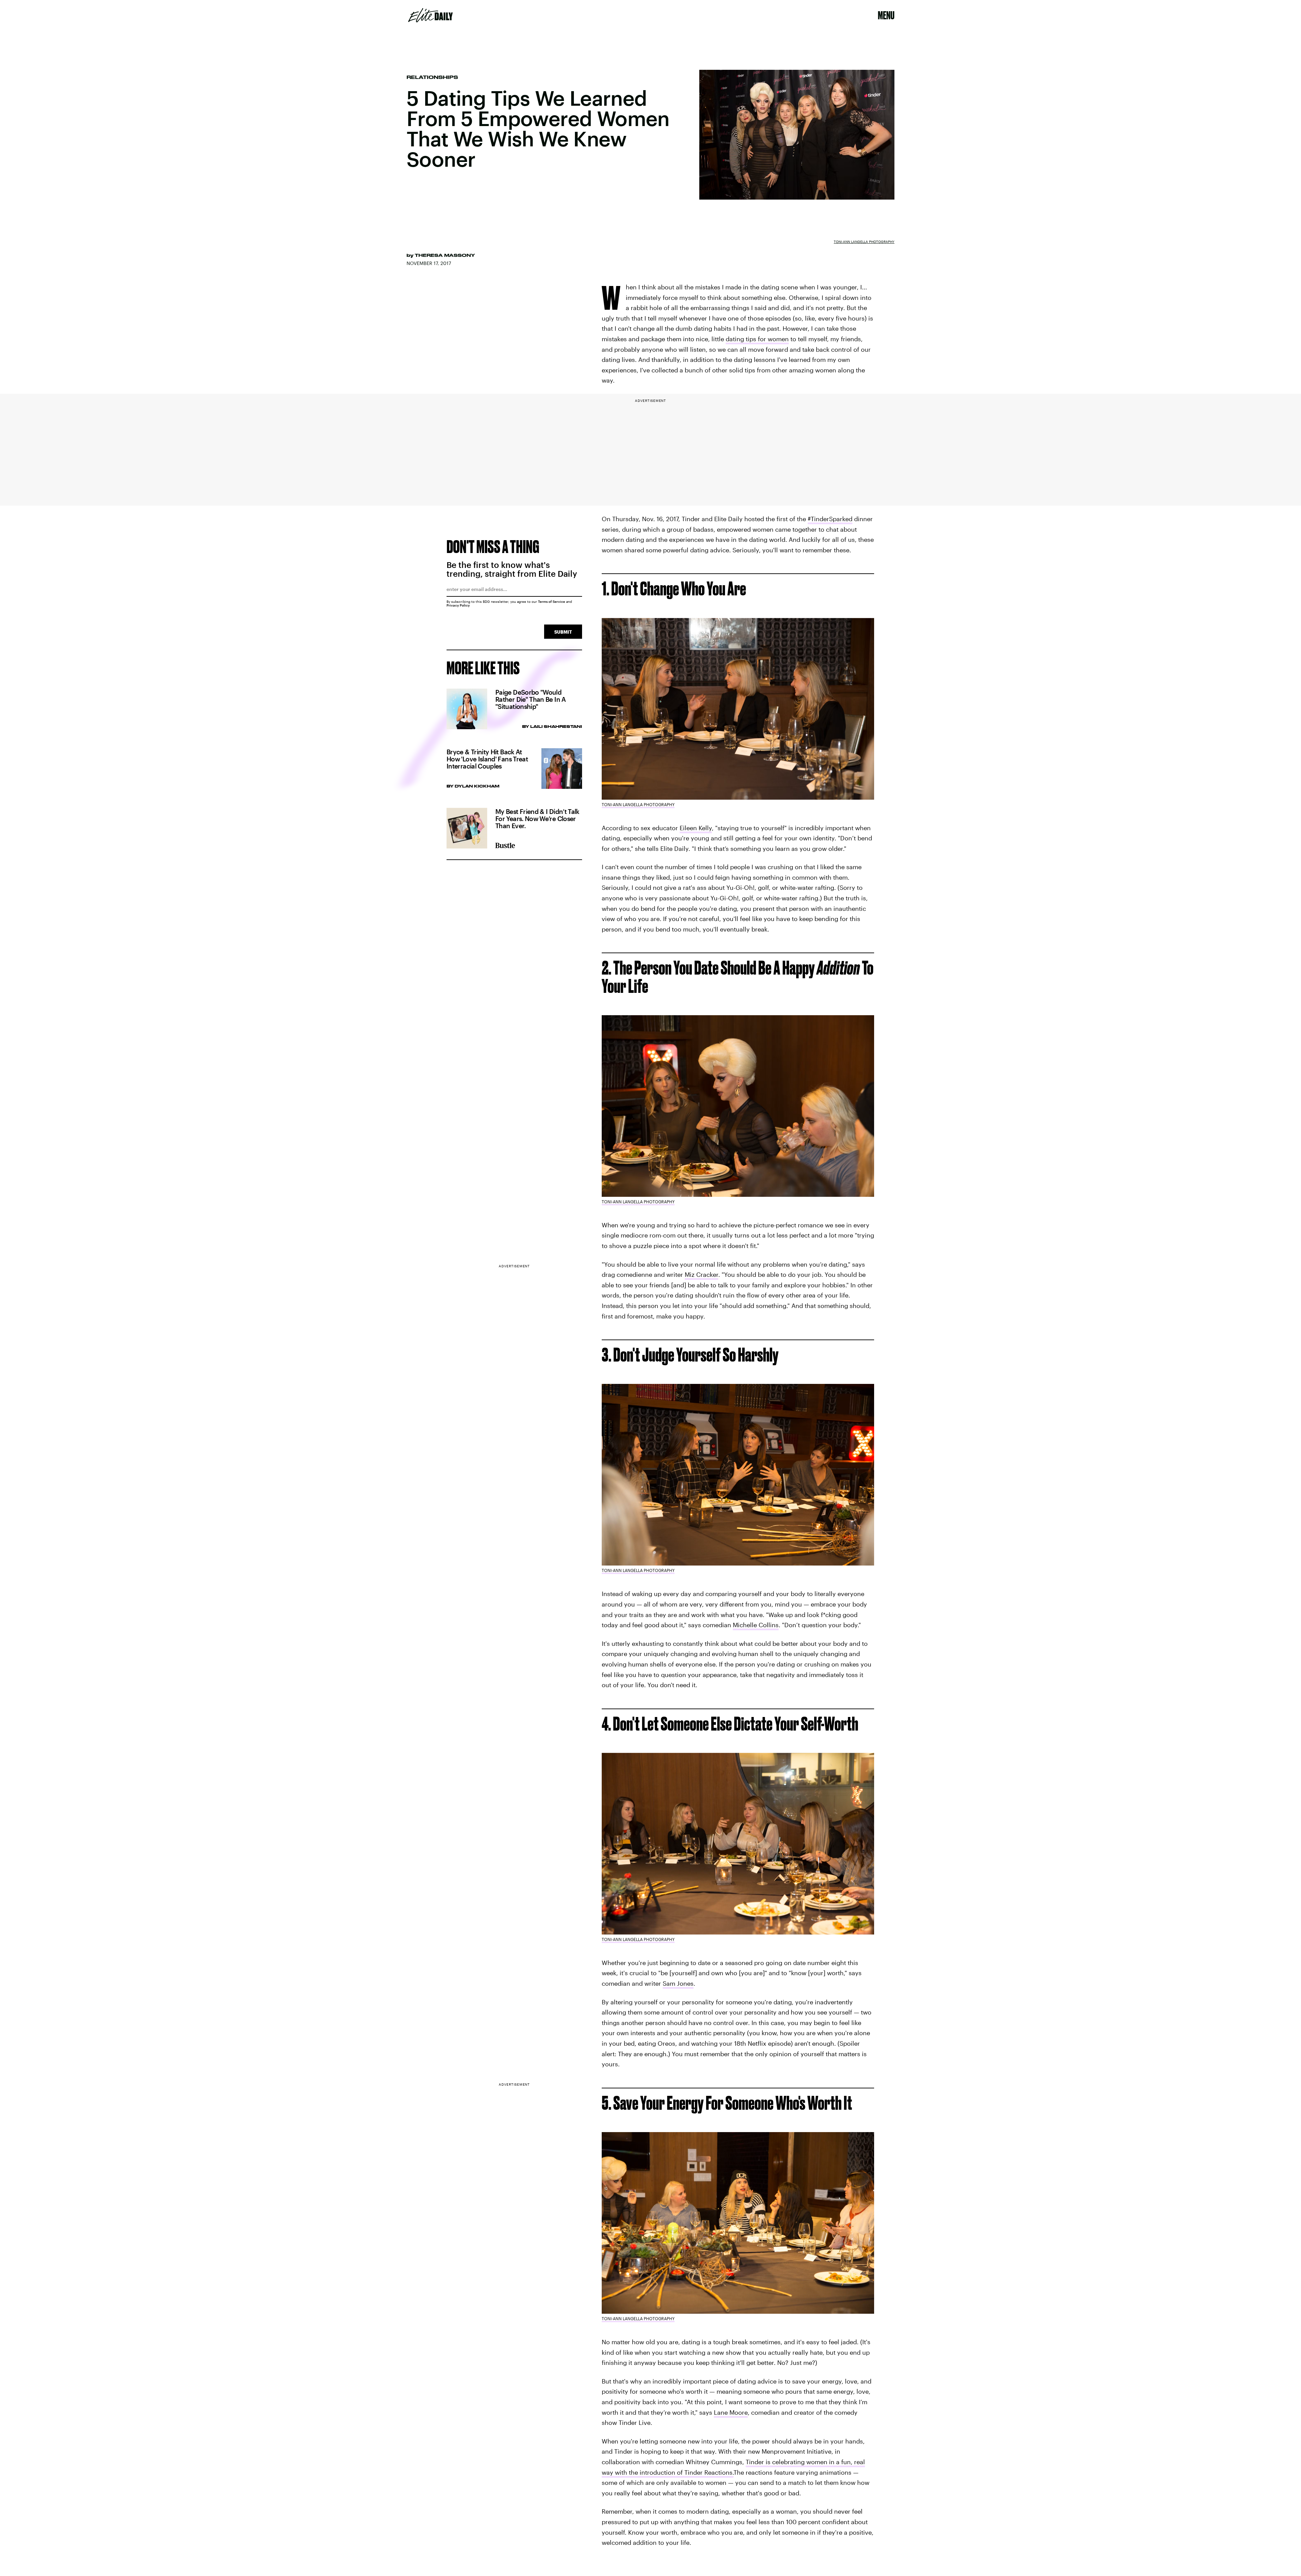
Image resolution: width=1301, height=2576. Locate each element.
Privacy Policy (458, 605)
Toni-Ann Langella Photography (864, 242)
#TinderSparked (830, 519)
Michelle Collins (756, 1625)
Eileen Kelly (696, 828)
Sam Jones (678, 1983)
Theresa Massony (445, 255)
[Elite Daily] (430, 15)
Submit (563, 632)
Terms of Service (552, 601)
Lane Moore (731, 2412)
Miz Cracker (701, 1274)
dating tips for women (757, 339)
